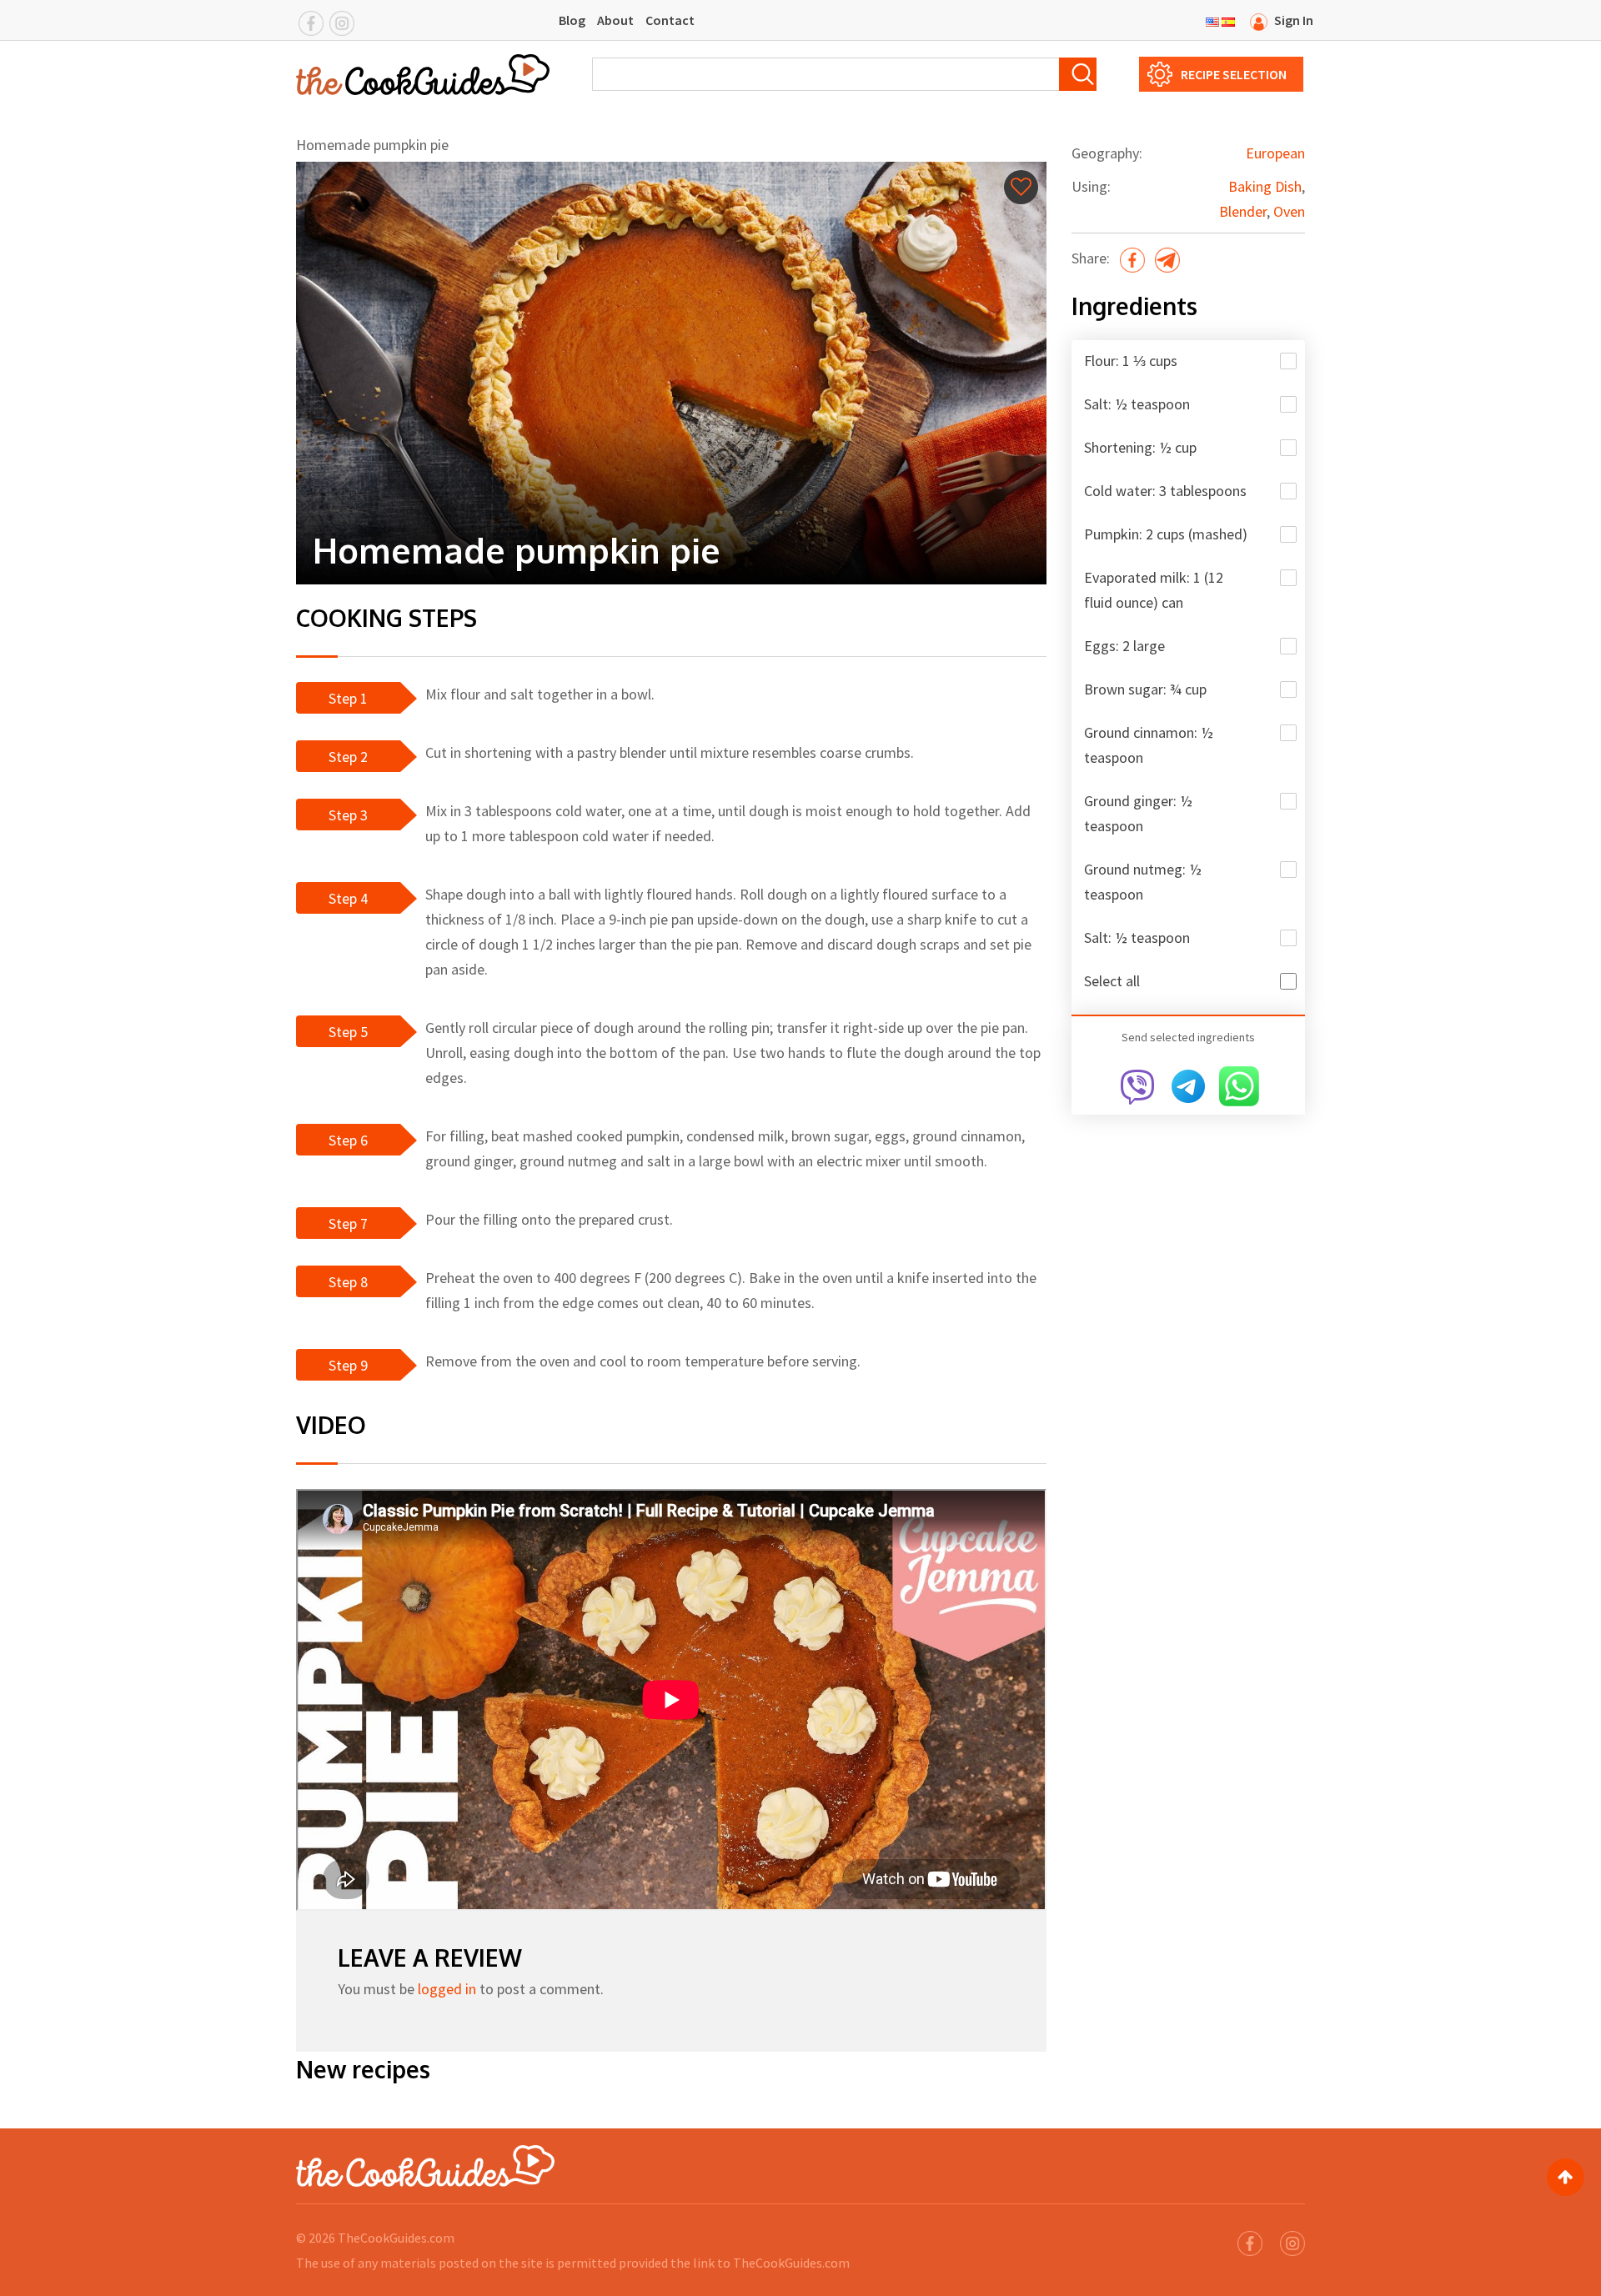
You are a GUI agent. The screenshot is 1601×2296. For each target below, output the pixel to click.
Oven (1289, 211)
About (615, 20)
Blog (572, 20)
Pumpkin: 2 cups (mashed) (1166, 534)
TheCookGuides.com (396, 2238)
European (1275, 153)
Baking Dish (1265, 186)
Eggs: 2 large (1124, 646)
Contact (670, 20)
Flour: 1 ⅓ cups (1131, 361)
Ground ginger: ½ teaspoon (1138, 813)
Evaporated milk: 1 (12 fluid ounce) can (1154, 590)
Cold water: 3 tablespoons (1165, 491)
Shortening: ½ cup (1140, 447)
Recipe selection (1234, 74)
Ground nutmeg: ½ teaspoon (1143, 882)
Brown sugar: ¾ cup (1145, 689)
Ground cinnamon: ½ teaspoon (1149, 745)
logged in (447, 1989)
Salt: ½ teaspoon (1137, 404)
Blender (1243, 211)
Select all (1112, 981)
